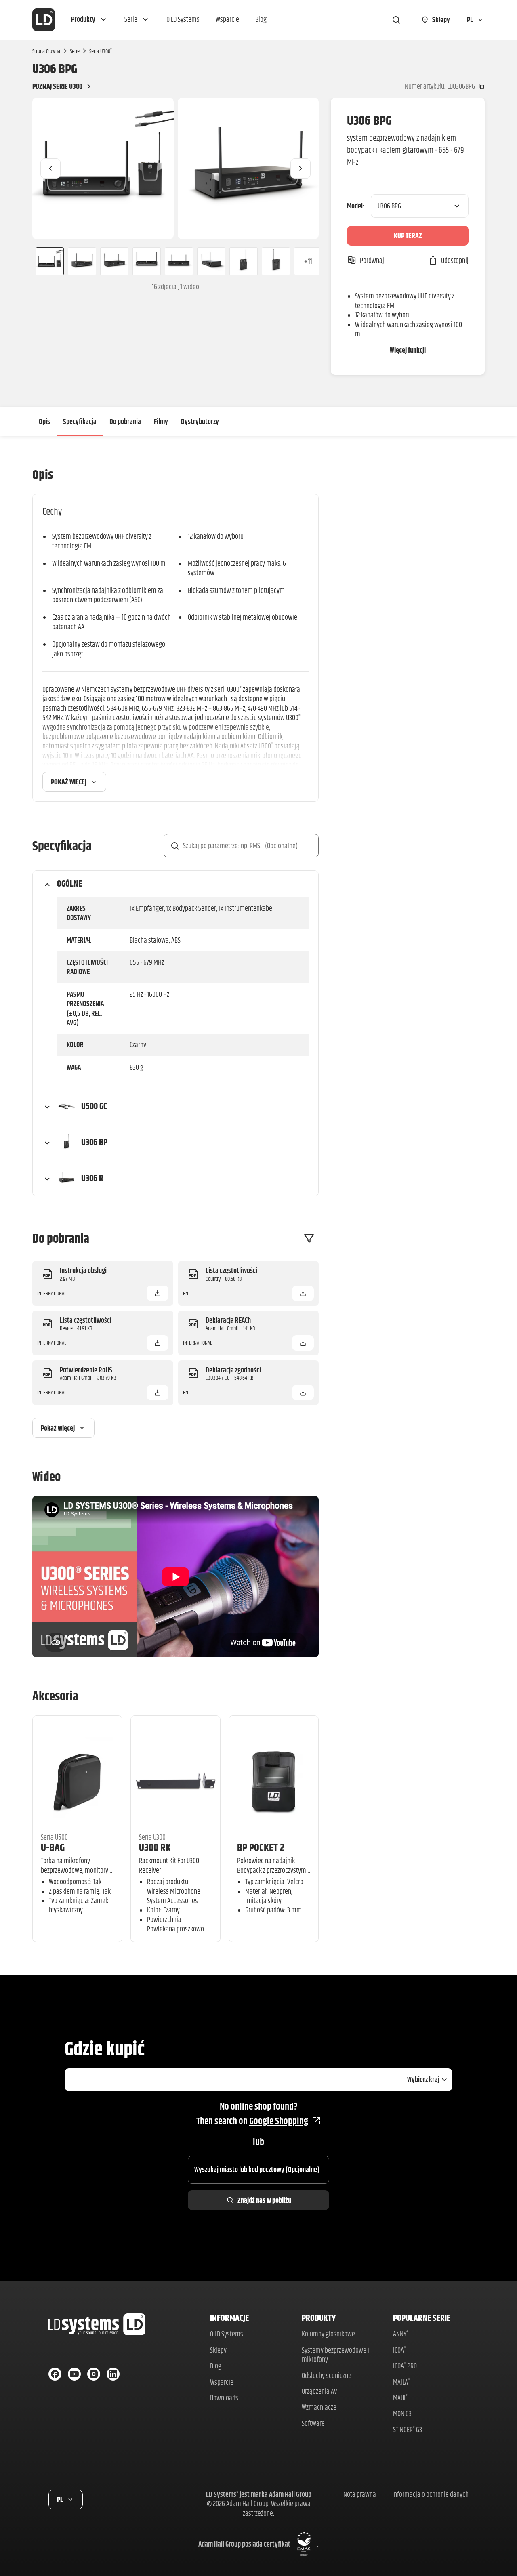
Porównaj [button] (372, 260)
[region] (175, 168)
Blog (216, 2366)
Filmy (161, 421)
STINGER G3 (408, 2430)
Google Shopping (279, 2121)
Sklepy (218, 2350)
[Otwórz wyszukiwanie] (396, 20)
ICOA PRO (405, 2366)
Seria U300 (101, 51)
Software (313, 2423)
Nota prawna (360, 2494)
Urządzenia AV (319, 2391)
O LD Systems (227, 2334)
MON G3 (402, 2413)
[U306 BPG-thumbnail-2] (82, 261)
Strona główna (46, 51)
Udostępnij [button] (455, 260)
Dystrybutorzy (200, 421)
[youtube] (74, 2374)
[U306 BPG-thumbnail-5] (179, 261)
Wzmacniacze (319, 2407)
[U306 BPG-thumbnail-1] (46, 261)
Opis (44, 421)
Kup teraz (408, 236)
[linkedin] (113, 2374)
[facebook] (55, 2374)
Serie (75, 51)
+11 (308, 261)
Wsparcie (222, 2382)
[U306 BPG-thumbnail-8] (276, 261)
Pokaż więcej (69, 782)
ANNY (401, 2334)
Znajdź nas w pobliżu (264, 2200)
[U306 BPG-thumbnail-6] (211, 261)
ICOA (399, 2350)
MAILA (401, 2382)
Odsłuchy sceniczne (327, 2375)
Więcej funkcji (408, 350)
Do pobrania (125, 421)
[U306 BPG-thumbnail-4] (147, 261)
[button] (90, 20)
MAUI (400, 2398)
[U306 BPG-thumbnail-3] (114, 261)
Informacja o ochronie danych (430, 2494)
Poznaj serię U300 (57, 86)
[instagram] (94, 2374)
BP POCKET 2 (261, 1847)
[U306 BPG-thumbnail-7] (244, 261)
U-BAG (53, 1847)
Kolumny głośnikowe (328, 2334)
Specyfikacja (80, 421)
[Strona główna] (44, 20)
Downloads (224, 2398)
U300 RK (155, 1847)
